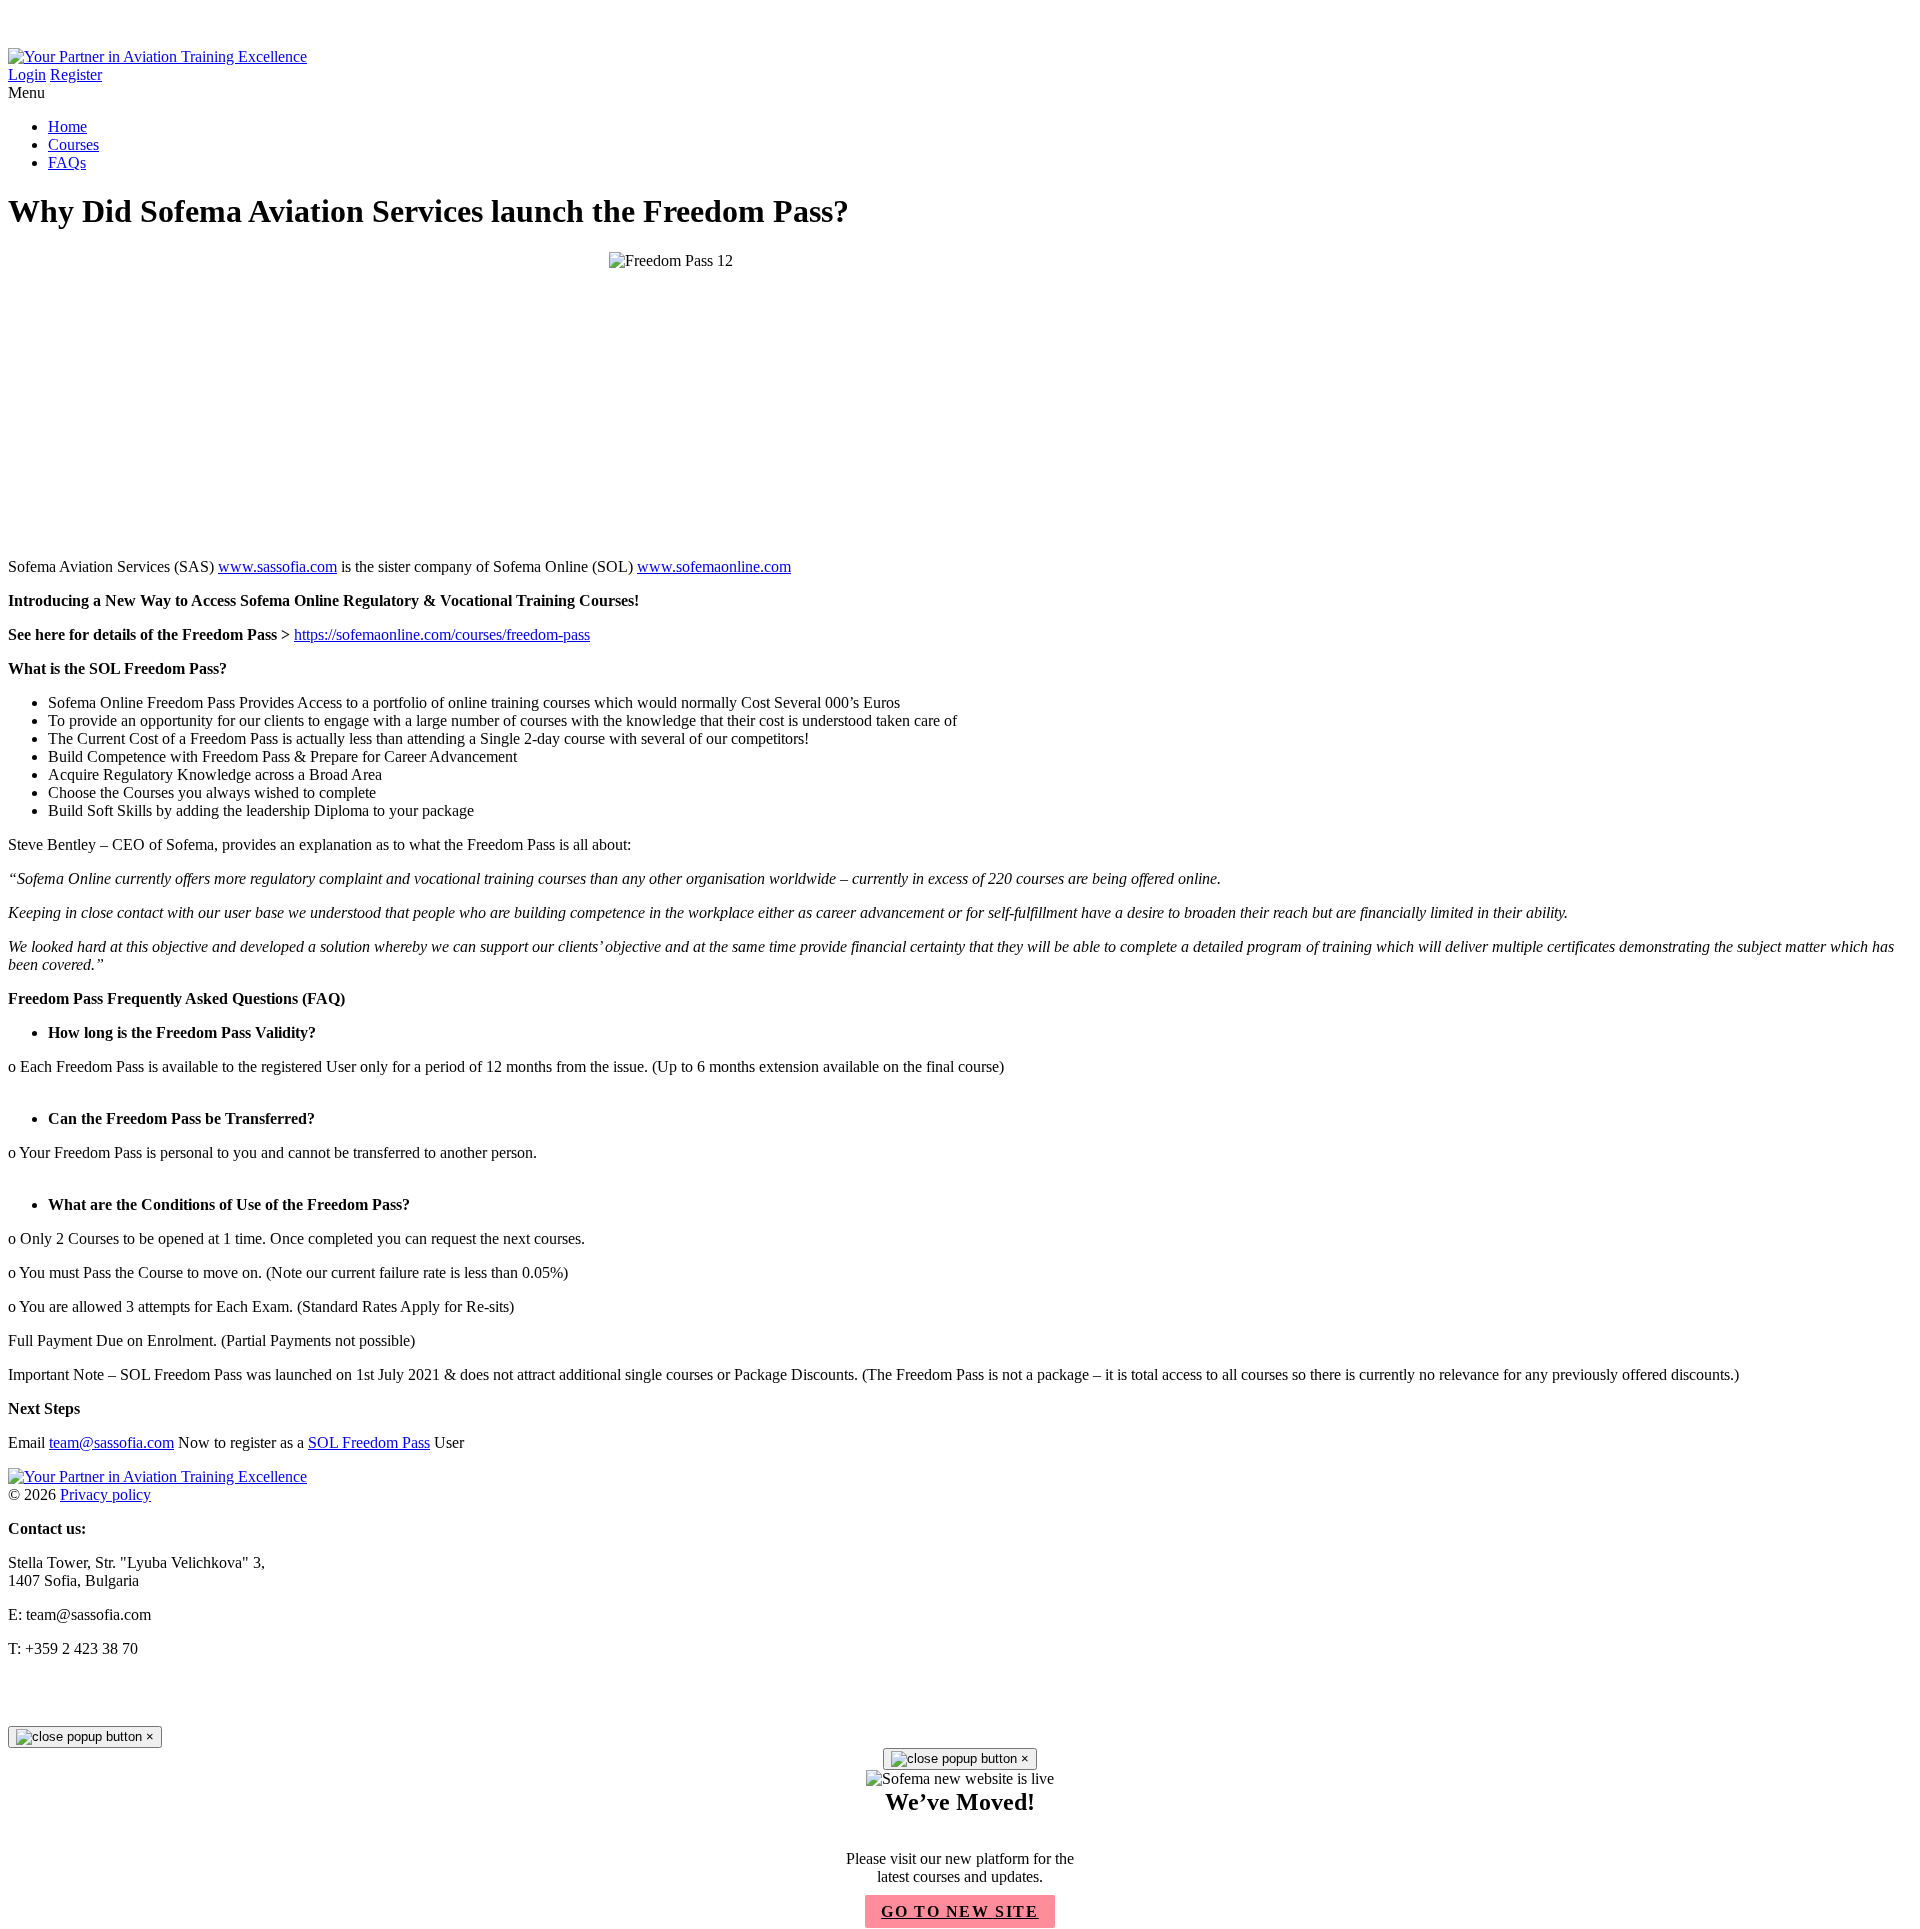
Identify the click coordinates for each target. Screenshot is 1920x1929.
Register (76, 74)
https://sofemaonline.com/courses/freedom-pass (442, 634)
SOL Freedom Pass (369, 1442)
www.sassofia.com (277, 566)
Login (27, 74)
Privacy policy (105, 1494)
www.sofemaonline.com (714, 566)
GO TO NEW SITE (959, 1911)
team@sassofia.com (111, 1442)
